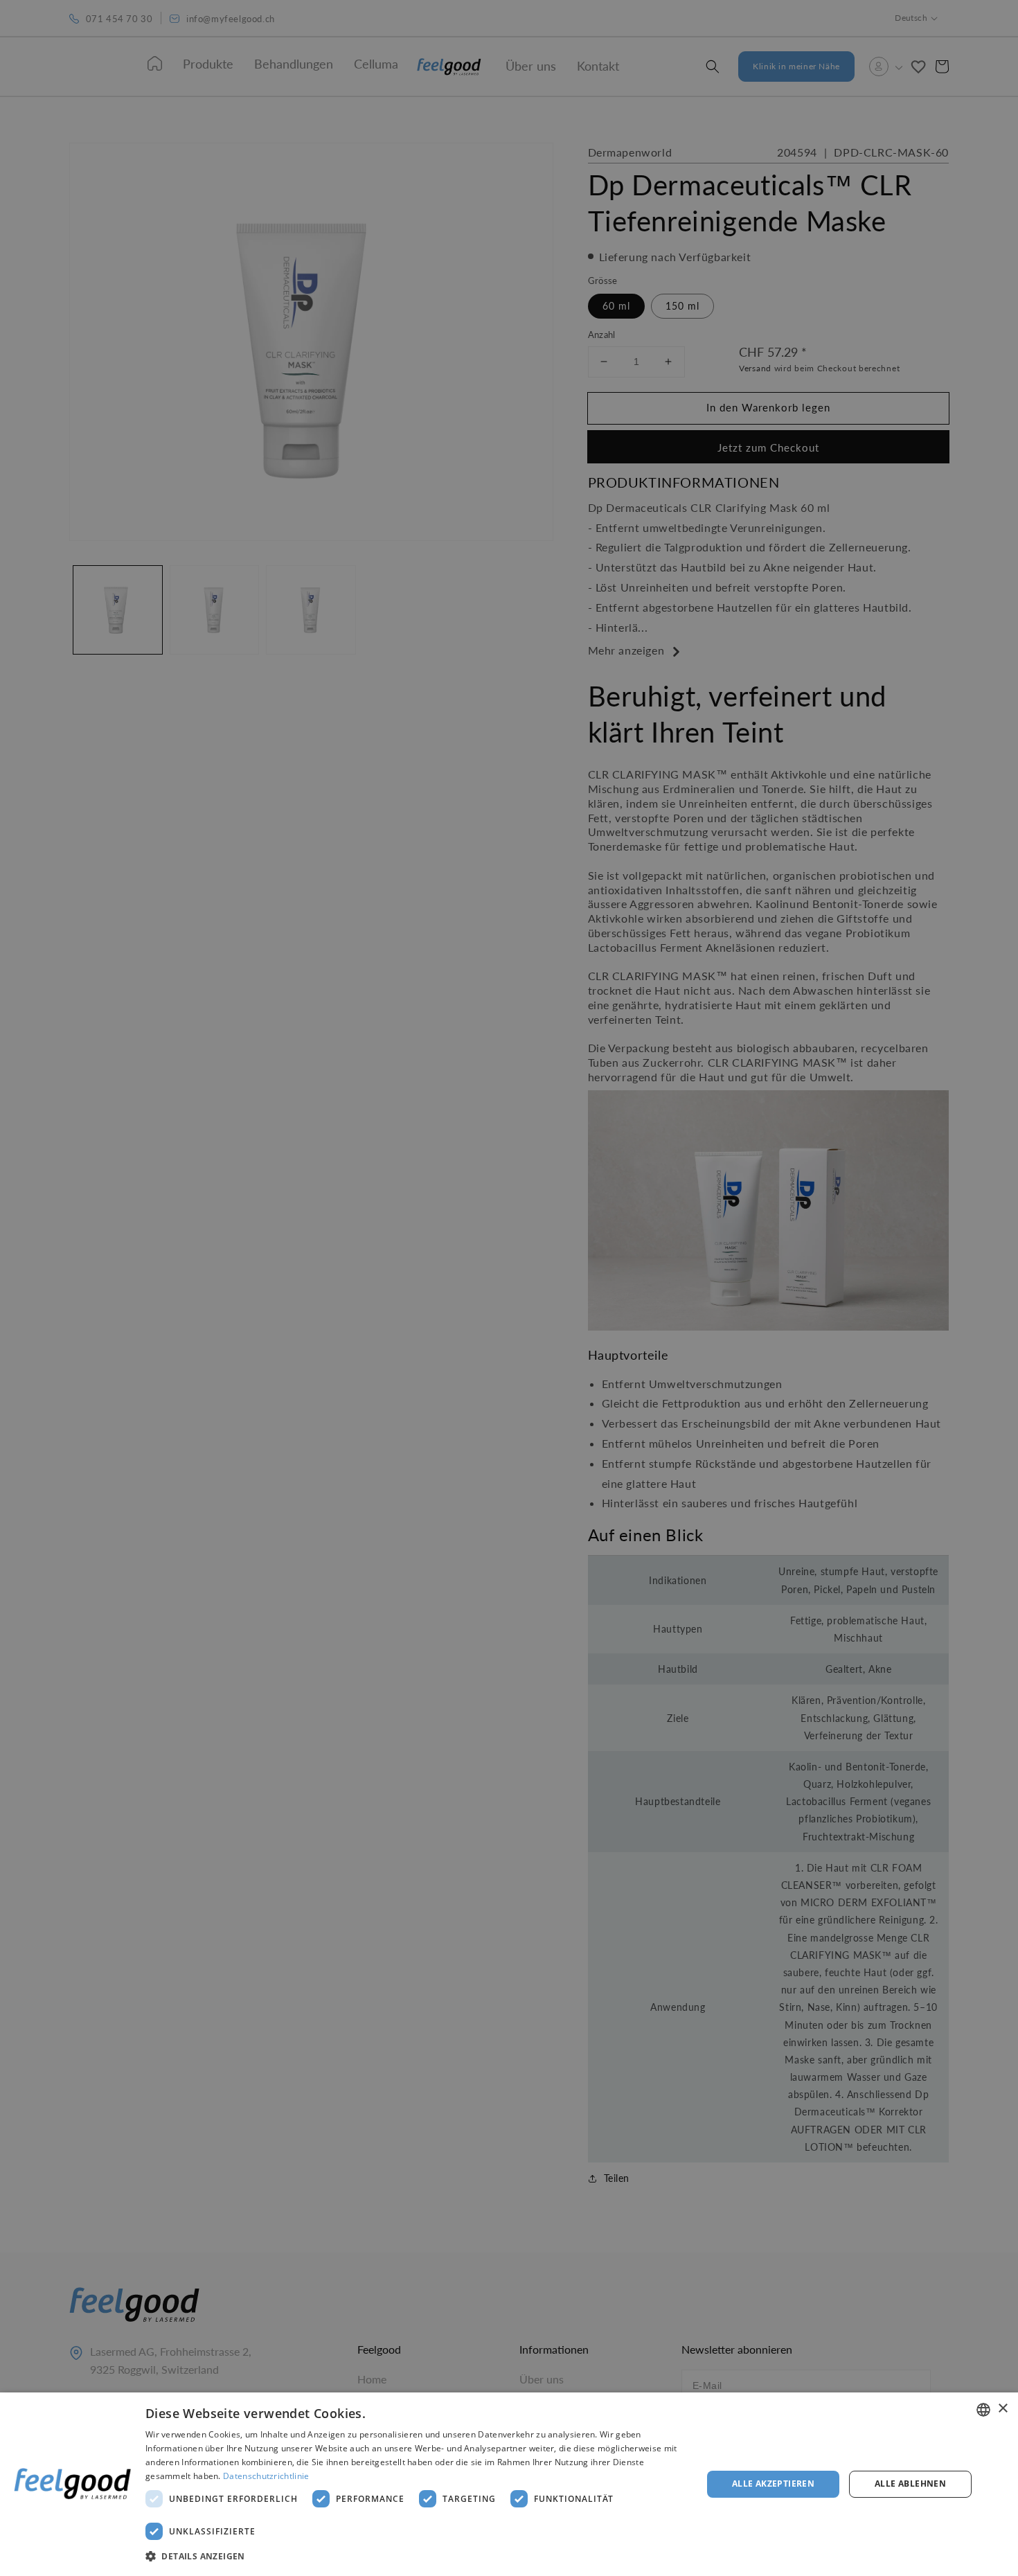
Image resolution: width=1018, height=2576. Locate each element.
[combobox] (983, 2410)
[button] (416, 2557)
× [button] (1002, 2409)
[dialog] (509, 2484)
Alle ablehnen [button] (910, 2484)
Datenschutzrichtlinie (266, 2476)
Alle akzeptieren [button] (773, 2484)
